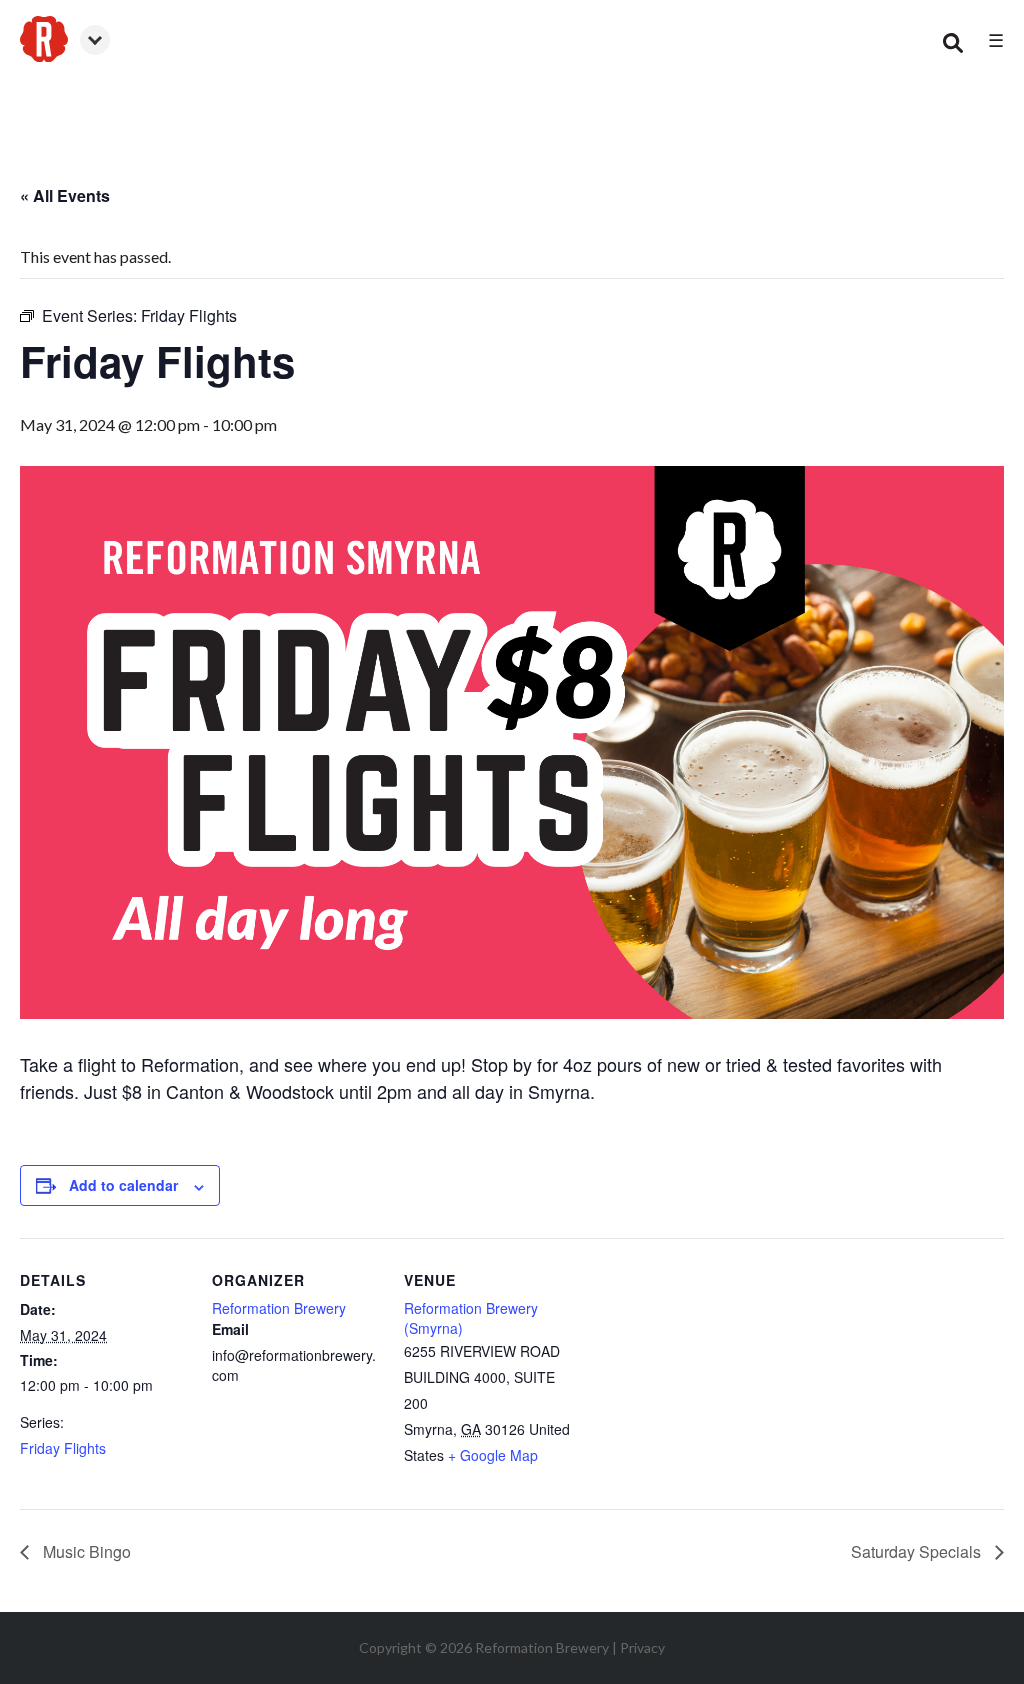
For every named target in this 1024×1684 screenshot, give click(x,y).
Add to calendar (123, 1185)
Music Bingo (85, 1551)
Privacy (642, 1647)
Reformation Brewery (279, 1308)
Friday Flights (63, 1448)
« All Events (65, 195)
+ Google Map (493, 1455)
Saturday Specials (918, 1551)
